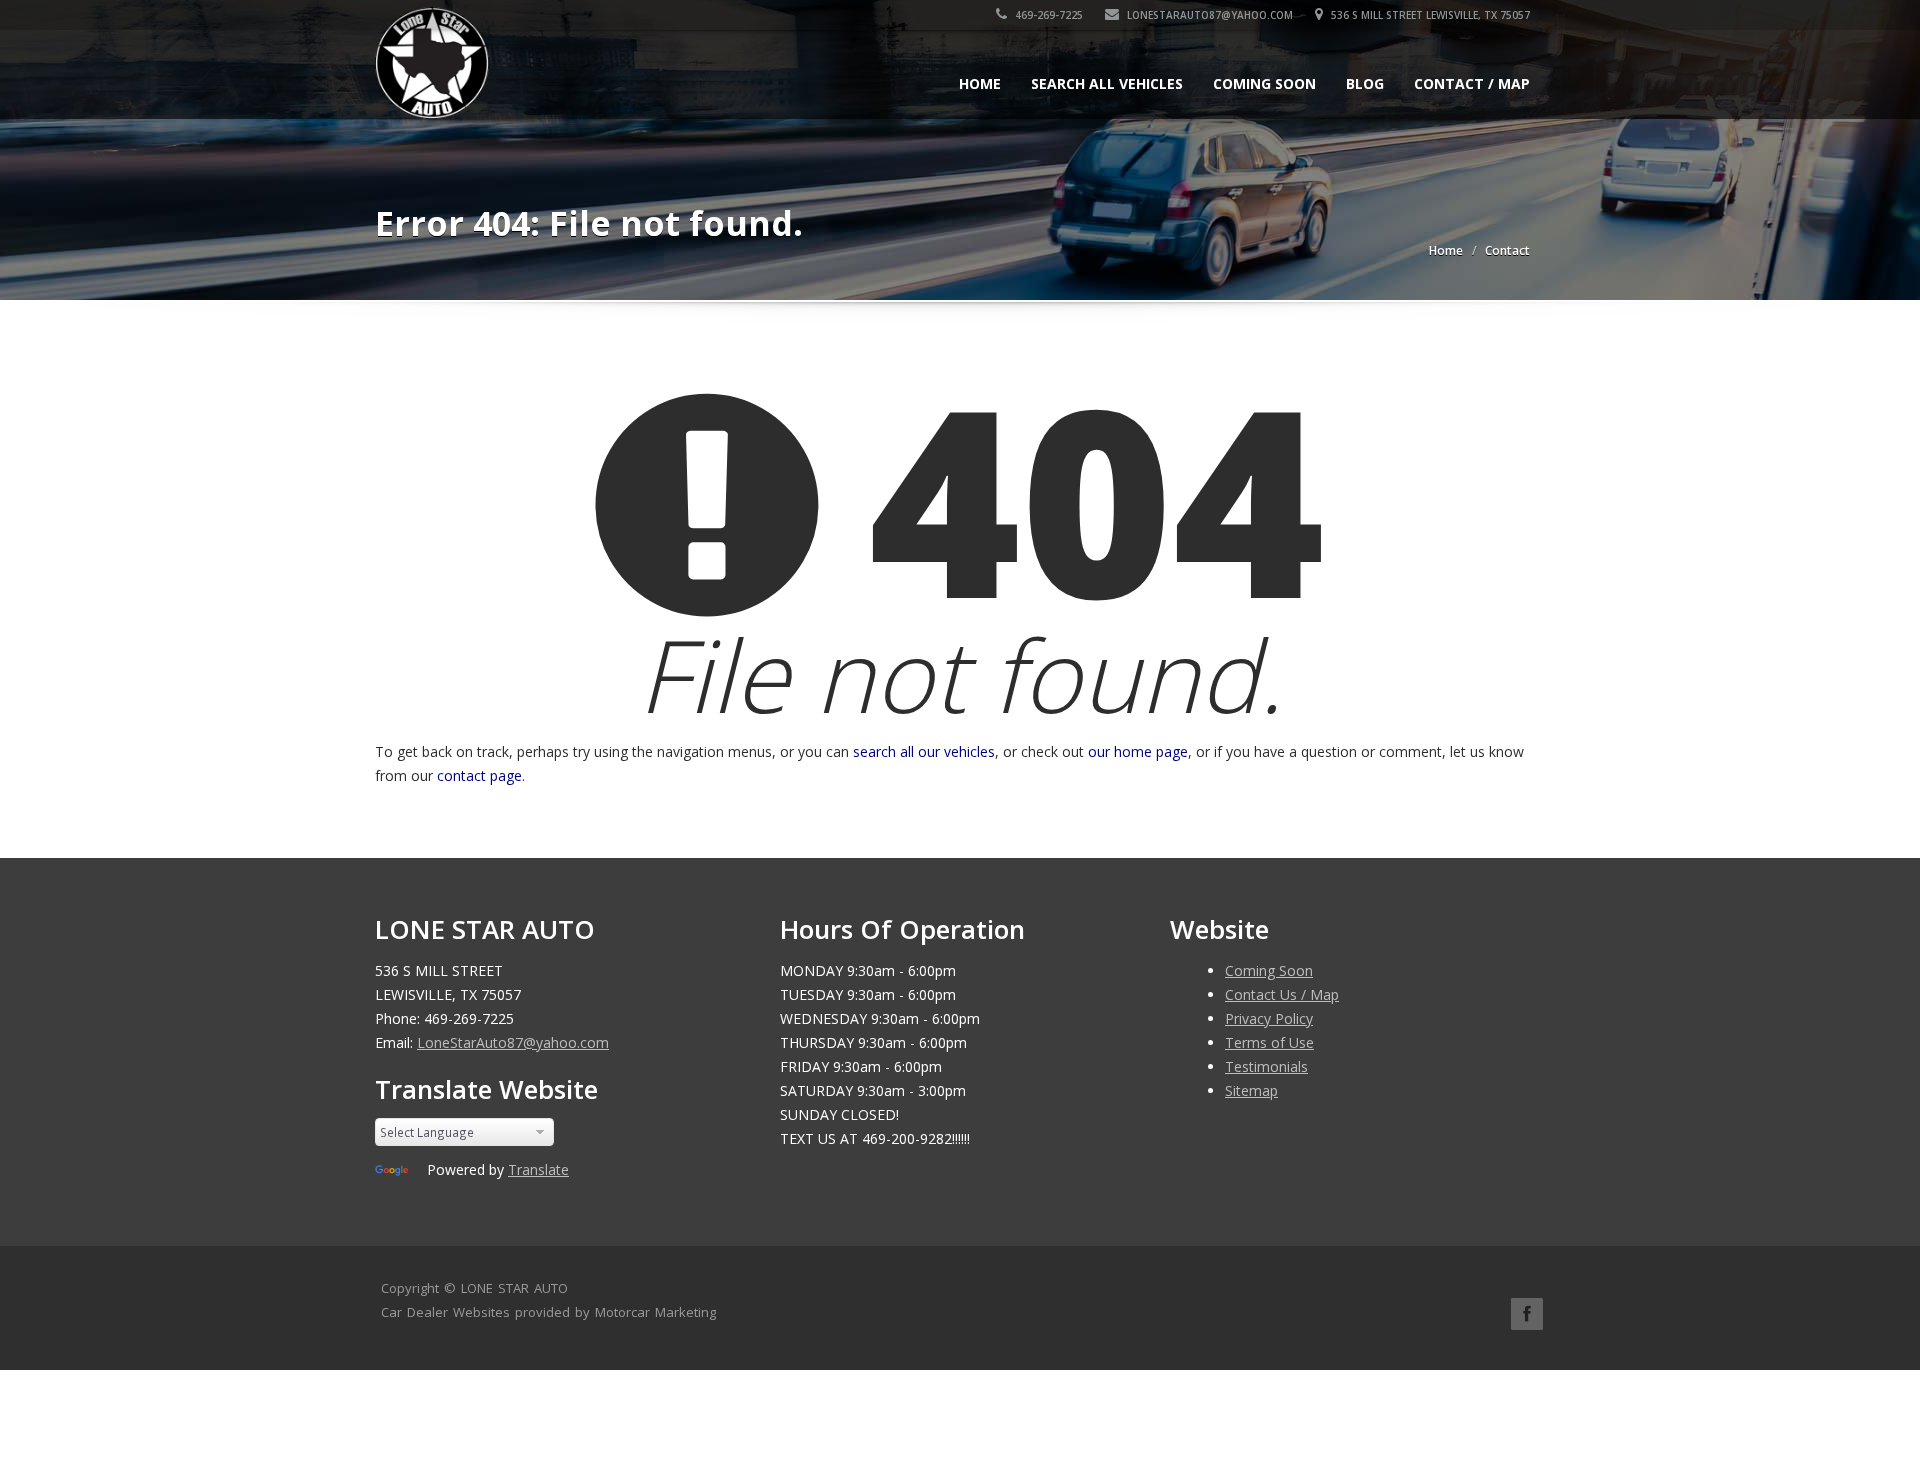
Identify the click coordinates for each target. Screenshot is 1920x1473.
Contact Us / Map (1282, 994)
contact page (479, 775)
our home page (1138, 751)
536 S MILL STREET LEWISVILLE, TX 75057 (1429, 15)
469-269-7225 (1047, 15)
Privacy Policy (1269, 1018)
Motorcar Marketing (655, 1312)
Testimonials (1266, 1066)
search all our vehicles (924, 751)
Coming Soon (1264, 83)
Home (980, 83)
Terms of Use (1269, 1042)
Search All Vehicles (1107, 83)
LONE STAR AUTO (514, 1288)
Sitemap (1251, 1090)
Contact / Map (1472, 83)
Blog (1365, 83)
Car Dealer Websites (445, 1312)
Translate (538, 1169)
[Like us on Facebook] (1527, 1314)
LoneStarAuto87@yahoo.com (1208, 15)
